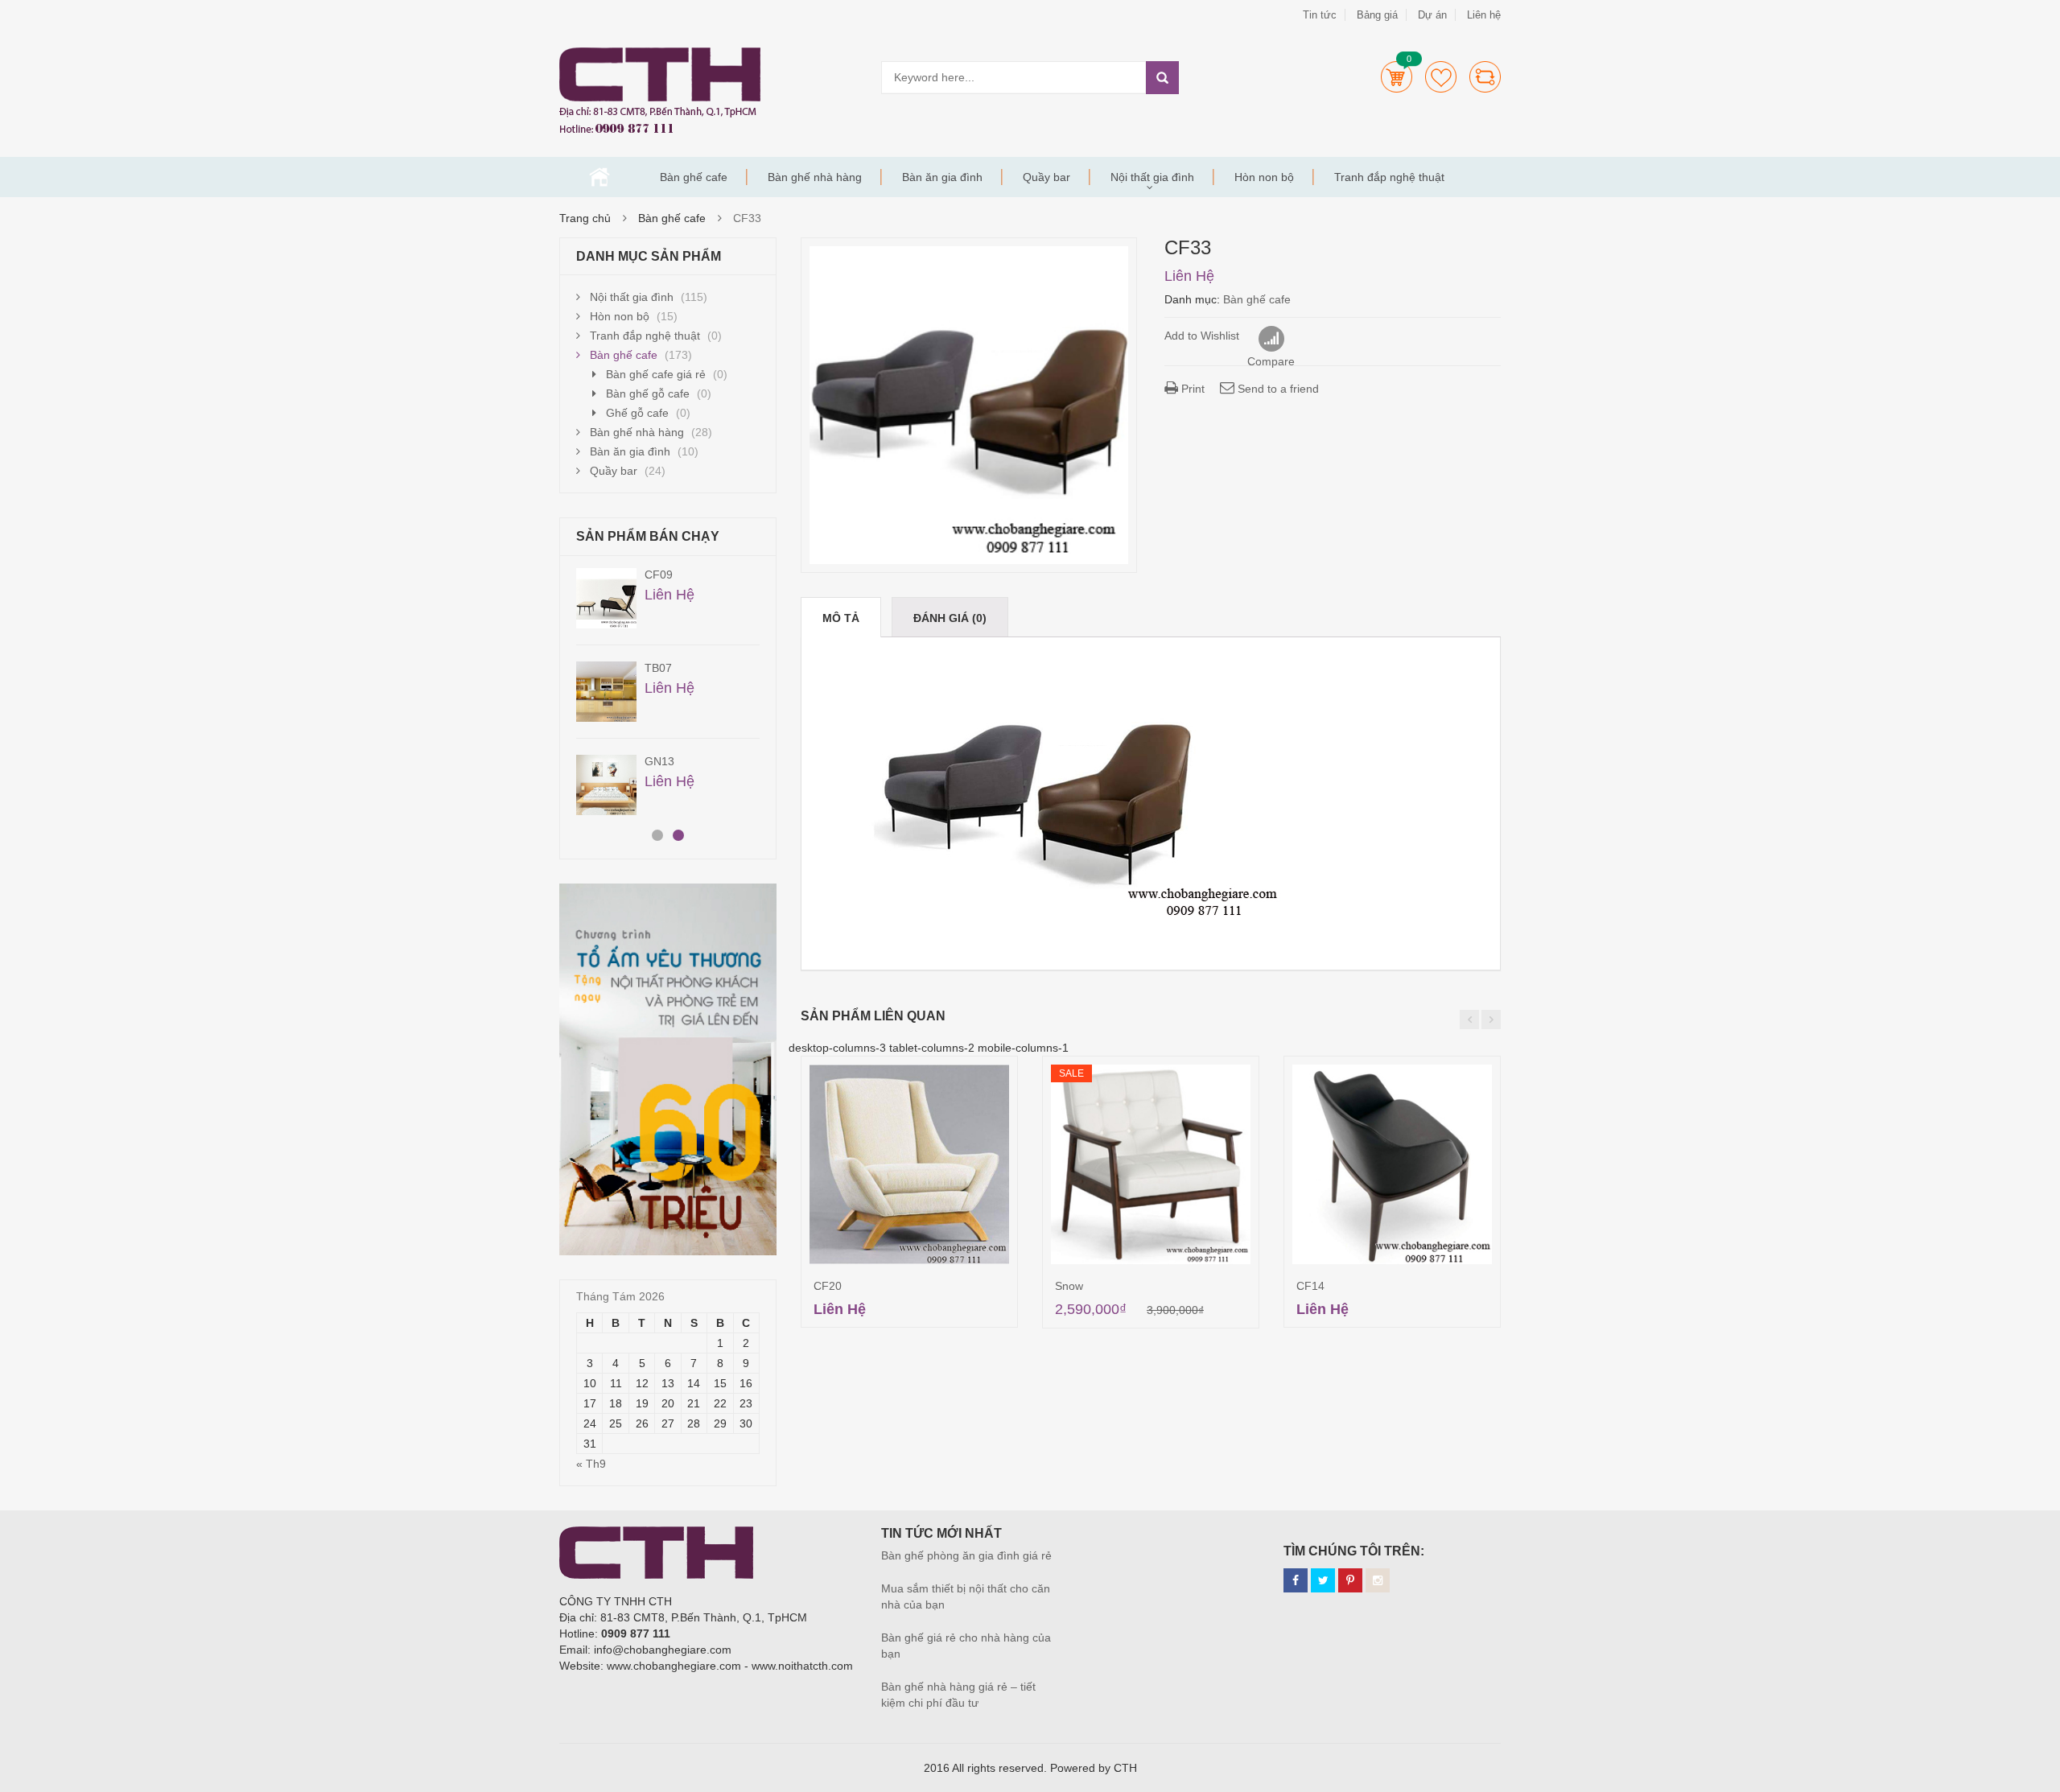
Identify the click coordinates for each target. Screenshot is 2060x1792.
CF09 (659, 575)
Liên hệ (1484, 15)
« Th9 (591, 1464)
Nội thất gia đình (1152, 177)
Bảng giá (1377, 15)
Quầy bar (1046, 177)
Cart (1397, 77)
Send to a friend (1277, 389)
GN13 (659, 761)
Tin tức (1320, 15)
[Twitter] (1323, 1580)
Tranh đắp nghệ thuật (1389, 177)
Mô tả (841, 618)
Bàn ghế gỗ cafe (648, 393)
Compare (1485, 77)
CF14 (1310, 1286)
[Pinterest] (1350, 1580)
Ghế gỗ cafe (637, 413)
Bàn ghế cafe (694, 177)
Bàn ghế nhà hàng (815, 177)
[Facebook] (1296, 1580)
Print (1191, 389)
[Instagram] (1378, 1580)
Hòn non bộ (1264, 177)
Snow (1069, 1286)
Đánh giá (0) (950, 618)
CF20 (828, 1286)
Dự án (1432, 15)
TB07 (658, 668)
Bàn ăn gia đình (942, 177)
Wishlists (1441, 77)
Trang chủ (599, 177)
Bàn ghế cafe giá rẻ (656, 374)
